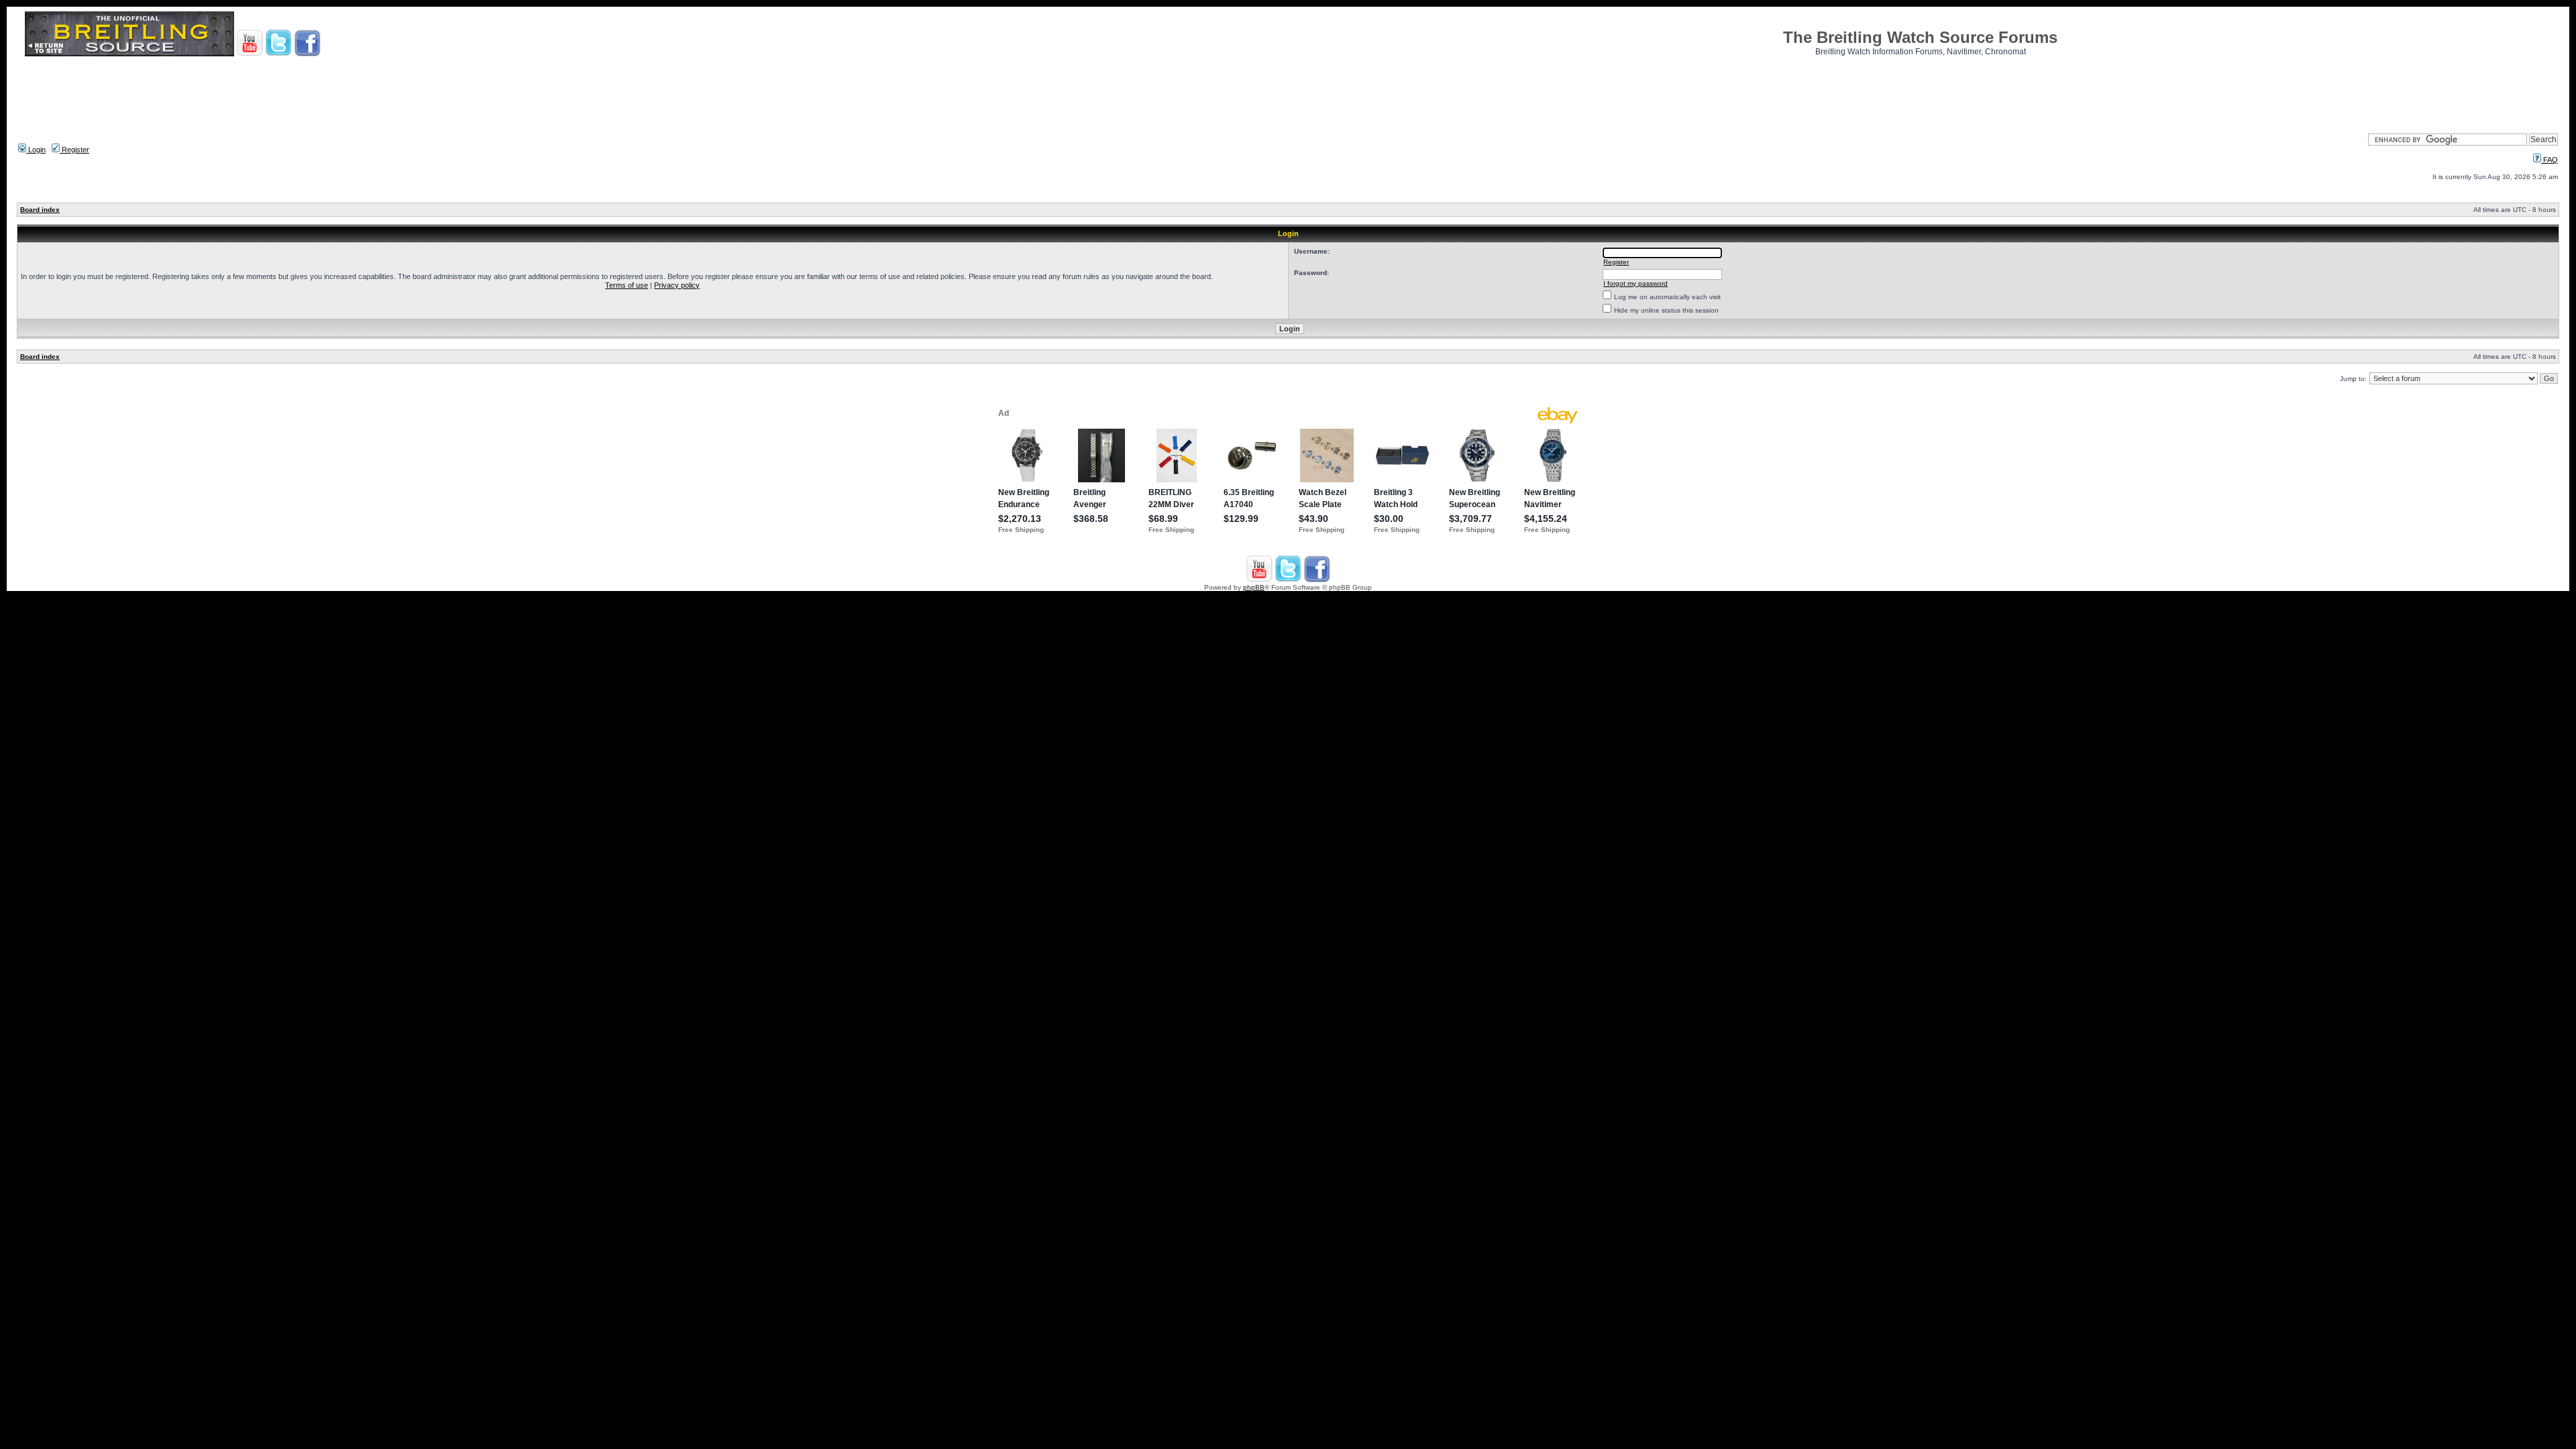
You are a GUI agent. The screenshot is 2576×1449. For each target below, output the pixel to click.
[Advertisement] (1288, 91)
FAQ (2550, 160)
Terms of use (627, 285)
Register (74, 150)
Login (36, 150)
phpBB (1254, 587)
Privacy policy (677, 285)
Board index (40, 210)
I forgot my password (1635, 283)
